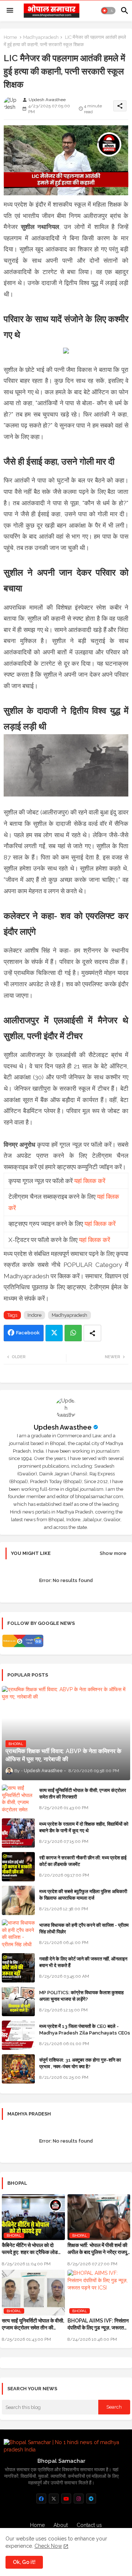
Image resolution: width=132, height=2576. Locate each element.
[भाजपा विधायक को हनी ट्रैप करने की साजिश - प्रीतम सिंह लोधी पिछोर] (18, 1934)
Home (10, 37)
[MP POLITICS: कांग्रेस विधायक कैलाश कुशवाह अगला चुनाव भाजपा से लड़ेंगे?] (18, 2002)
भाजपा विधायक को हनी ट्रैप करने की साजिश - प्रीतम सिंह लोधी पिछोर (84, 1928)
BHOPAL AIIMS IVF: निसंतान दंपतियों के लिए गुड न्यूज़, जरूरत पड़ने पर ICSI (98, 2324)
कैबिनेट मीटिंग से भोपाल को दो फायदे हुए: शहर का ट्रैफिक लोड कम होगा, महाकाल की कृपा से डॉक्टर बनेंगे (30, 2249)
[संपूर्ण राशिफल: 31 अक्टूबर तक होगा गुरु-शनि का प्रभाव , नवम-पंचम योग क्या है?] (18, 2069)
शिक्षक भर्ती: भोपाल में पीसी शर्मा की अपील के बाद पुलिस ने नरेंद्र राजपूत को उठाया (99, 2249)
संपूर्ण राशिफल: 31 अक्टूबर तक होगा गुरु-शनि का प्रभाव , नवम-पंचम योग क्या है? (80, 2063)
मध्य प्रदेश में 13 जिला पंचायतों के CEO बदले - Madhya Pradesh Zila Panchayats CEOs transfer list (85, 2033)
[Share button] (92, 1333)
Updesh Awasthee (63, 1427)
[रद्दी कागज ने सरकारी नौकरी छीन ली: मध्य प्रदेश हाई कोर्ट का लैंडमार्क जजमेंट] (18, 1867)
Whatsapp (73, 1333)
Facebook (28, 1333)
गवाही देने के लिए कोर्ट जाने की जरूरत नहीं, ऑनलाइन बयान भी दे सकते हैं (83, 1962)
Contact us (89, 2525)
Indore (34, 1315)
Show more (113, 1553)
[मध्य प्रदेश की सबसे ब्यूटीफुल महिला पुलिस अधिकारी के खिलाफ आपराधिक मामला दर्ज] (18, 1900)
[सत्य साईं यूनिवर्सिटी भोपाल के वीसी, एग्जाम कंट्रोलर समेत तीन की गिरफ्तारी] (18, 1799)
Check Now (48, 2546)
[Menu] (10, 11)
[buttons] (41, 2499)
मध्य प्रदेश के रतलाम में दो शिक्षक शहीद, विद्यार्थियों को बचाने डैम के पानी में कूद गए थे (84, 1827)
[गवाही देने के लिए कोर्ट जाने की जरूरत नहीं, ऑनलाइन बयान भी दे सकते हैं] (18, 1968)
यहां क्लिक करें (90, 1181)
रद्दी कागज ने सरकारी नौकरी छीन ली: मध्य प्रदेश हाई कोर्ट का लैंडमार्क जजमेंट (83, 1861)
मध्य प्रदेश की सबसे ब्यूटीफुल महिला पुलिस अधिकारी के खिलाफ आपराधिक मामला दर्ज (83, 1895)
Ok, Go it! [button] (24, 2562)
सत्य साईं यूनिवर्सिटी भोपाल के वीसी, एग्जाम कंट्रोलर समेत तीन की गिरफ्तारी (83, 1794)
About (61, 2525)
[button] (108, 11)
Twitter (54, 1333)
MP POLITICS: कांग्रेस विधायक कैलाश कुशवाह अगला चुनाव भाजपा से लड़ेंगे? (81, 1996)
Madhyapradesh (41, 37)
